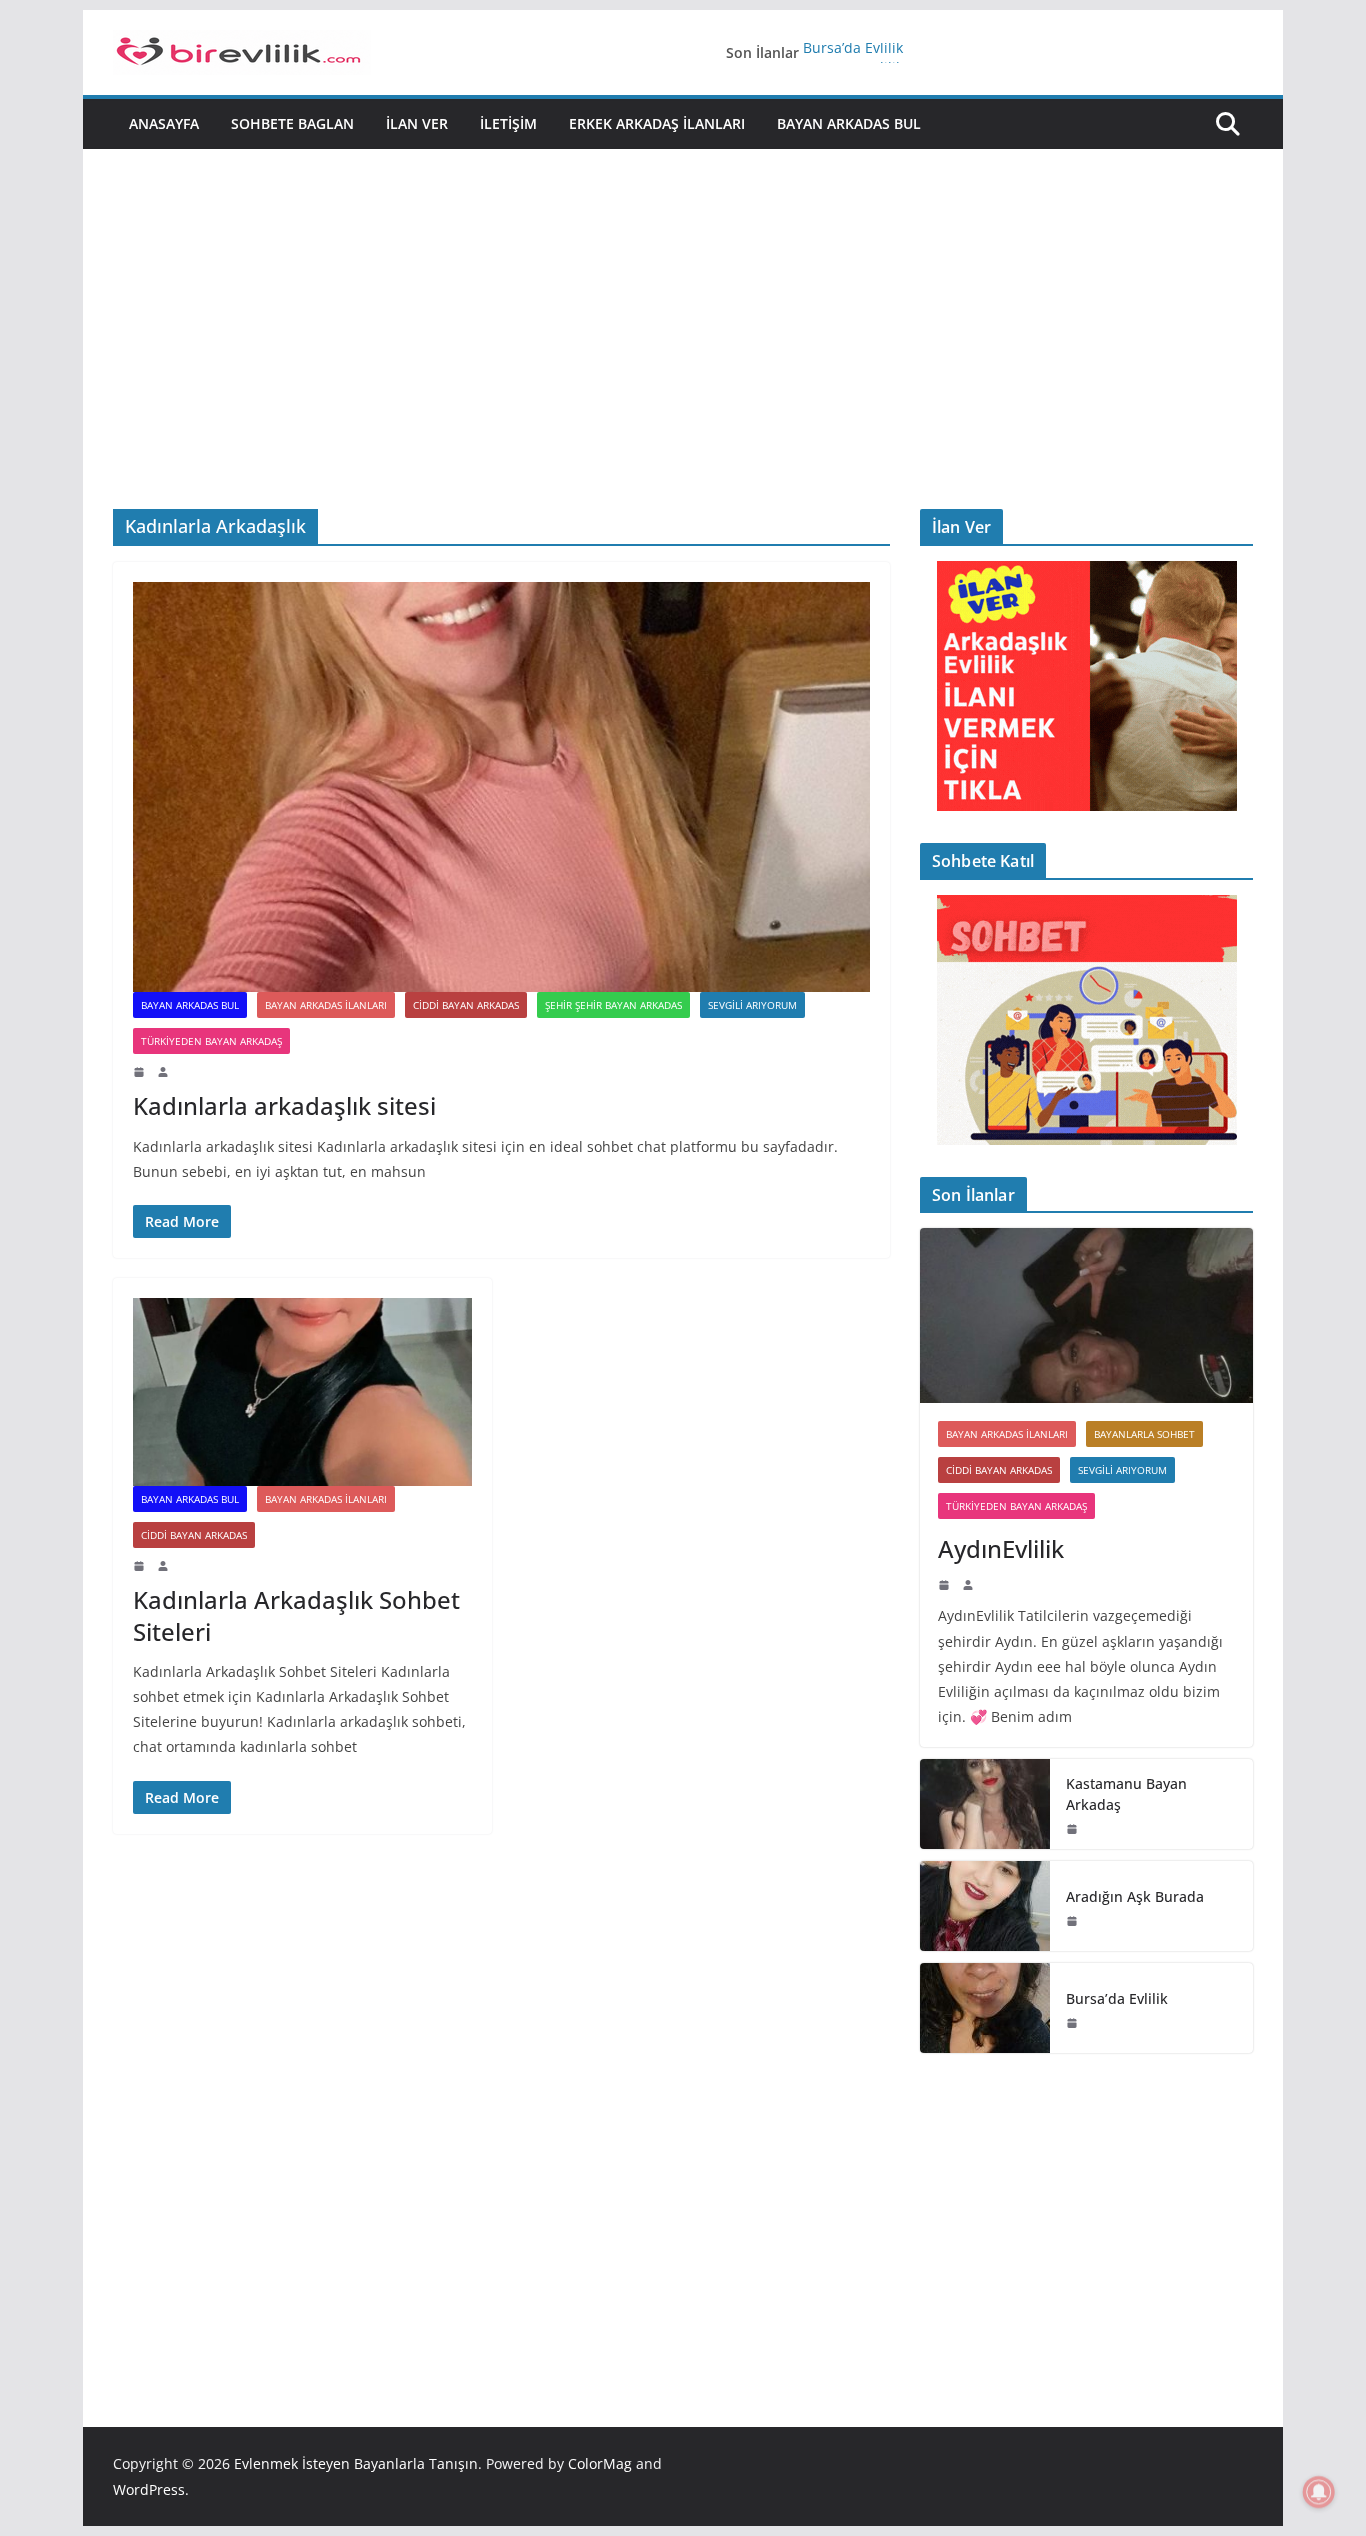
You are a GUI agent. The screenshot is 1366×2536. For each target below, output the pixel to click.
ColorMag (600, 2463)
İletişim (508, 123)
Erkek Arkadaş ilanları (657, 123)
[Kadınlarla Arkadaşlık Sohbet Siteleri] (302, 1392)
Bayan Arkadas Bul (849, 123)
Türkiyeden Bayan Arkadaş (211, 1041)
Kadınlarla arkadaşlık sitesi (284, 1105)
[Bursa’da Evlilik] (985, 2008)
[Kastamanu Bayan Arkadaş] (985, 1804)
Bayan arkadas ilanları (326, 1005)
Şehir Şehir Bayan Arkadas (613, 1005)
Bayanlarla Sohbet (1144, 1434)
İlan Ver (417, 123)
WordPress (149, 2489)
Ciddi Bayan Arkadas (466, 1005)
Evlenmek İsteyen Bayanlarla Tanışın (356, 2463)
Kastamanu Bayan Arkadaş (1126, 1794)
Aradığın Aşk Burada (1135, 1896)
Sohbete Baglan (292, 123)
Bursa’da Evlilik (853, 52)
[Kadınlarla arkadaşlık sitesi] (501, 787)
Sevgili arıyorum (752, 1005)
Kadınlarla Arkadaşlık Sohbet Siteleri (296, 1615)
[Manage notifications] (1319, 2492)
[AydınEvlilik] (1086, 1315)
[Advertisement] (683, 299)
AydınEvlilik (1001, 1548)
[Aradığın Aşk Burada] (985, 1906)
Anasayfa (164, 123)
